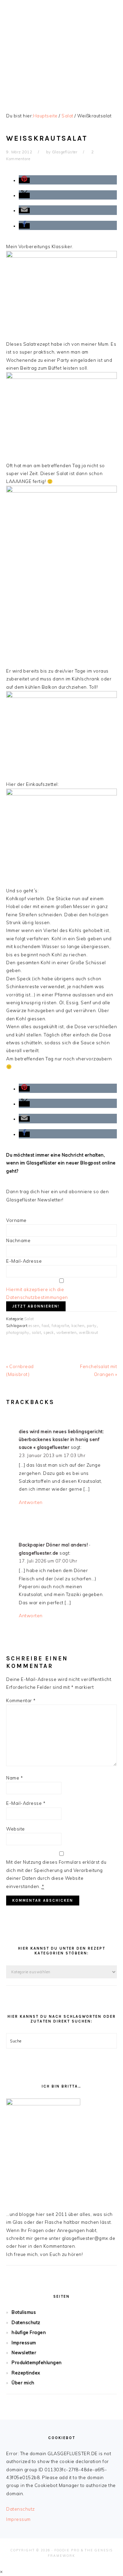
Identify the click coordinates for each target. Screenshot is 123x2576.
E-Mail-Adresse (24, 1261)
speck (49, 1332)
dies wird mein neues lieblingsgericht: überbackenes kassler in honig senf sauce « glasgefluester (61, 1439)
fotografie (60, 1326)
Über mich (23, 2383)
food (45, 1326)
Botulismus (24, 2312)
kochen (78, 1326)
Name (15, 1778)
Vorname (16, 1220)
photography (18, 1332)
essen (34, 1326)
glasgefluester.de (61, 48)
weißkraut (89, 1332)
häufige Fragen (29, 2332)
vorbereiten (67, 1332)
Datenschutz (26, 2322)
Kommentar (21, 1700)
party (92, 1326)
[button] (24, 180)
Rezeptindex (26, 2373)
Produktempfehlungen (37, 2362)
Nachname (18, 1240)
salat (37, 1332)
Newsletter (24, 2352)
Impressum (24, 2343)
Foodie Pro (67, 2550)
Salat (29, 1319)
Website (16, 1829)
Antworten (31, 1502)
